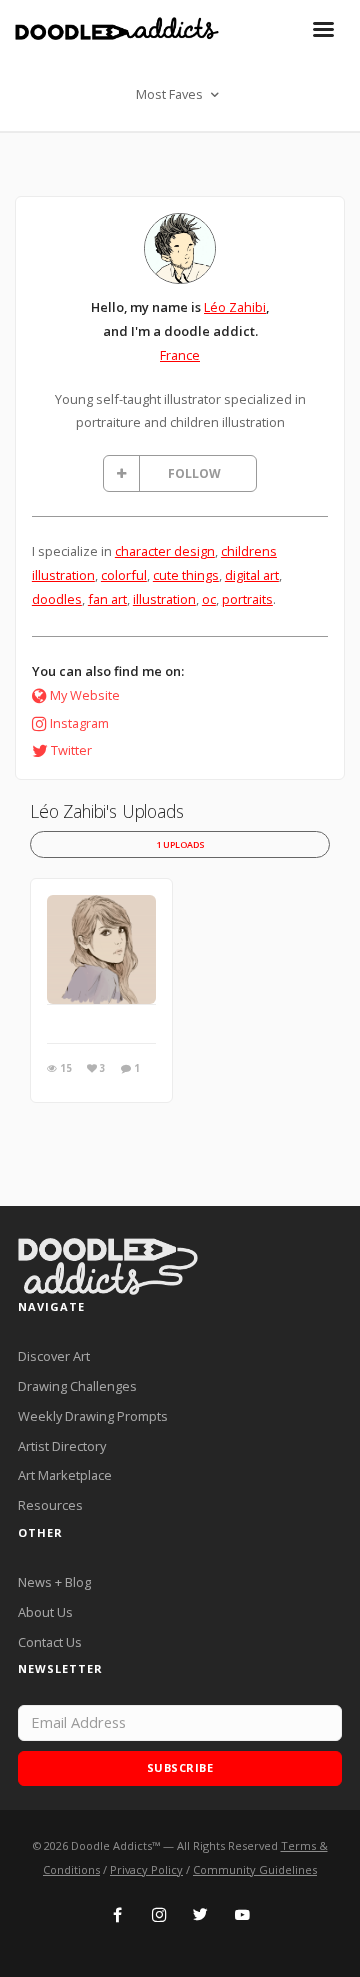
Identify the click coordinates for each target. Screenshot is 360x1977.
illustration (164, 599)
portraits (247, 599)
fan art (107, 599)
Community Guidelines (255, 1869)
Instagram (79, 723)
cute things (186, 575)
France (180, 355)
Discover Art (54, 1356)
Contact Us (50, 1642)
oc (209, 599)
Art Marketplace (65, 1475)
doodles (57, 599)
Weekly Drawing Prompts (93, 1416)
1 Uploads (180, 844)
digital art (252, 575)
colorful (124, 575)
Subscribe (180, 1767)
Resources (50, 1505)
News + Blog (54, 1582)
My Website (85, 695)
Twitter (71, 750)
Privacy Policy (146, 1869)
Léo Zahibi (235, 307)
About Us (45, 1612)
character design (165, 551)
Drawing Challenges (77, 1386)
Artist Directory (62, 1446)
